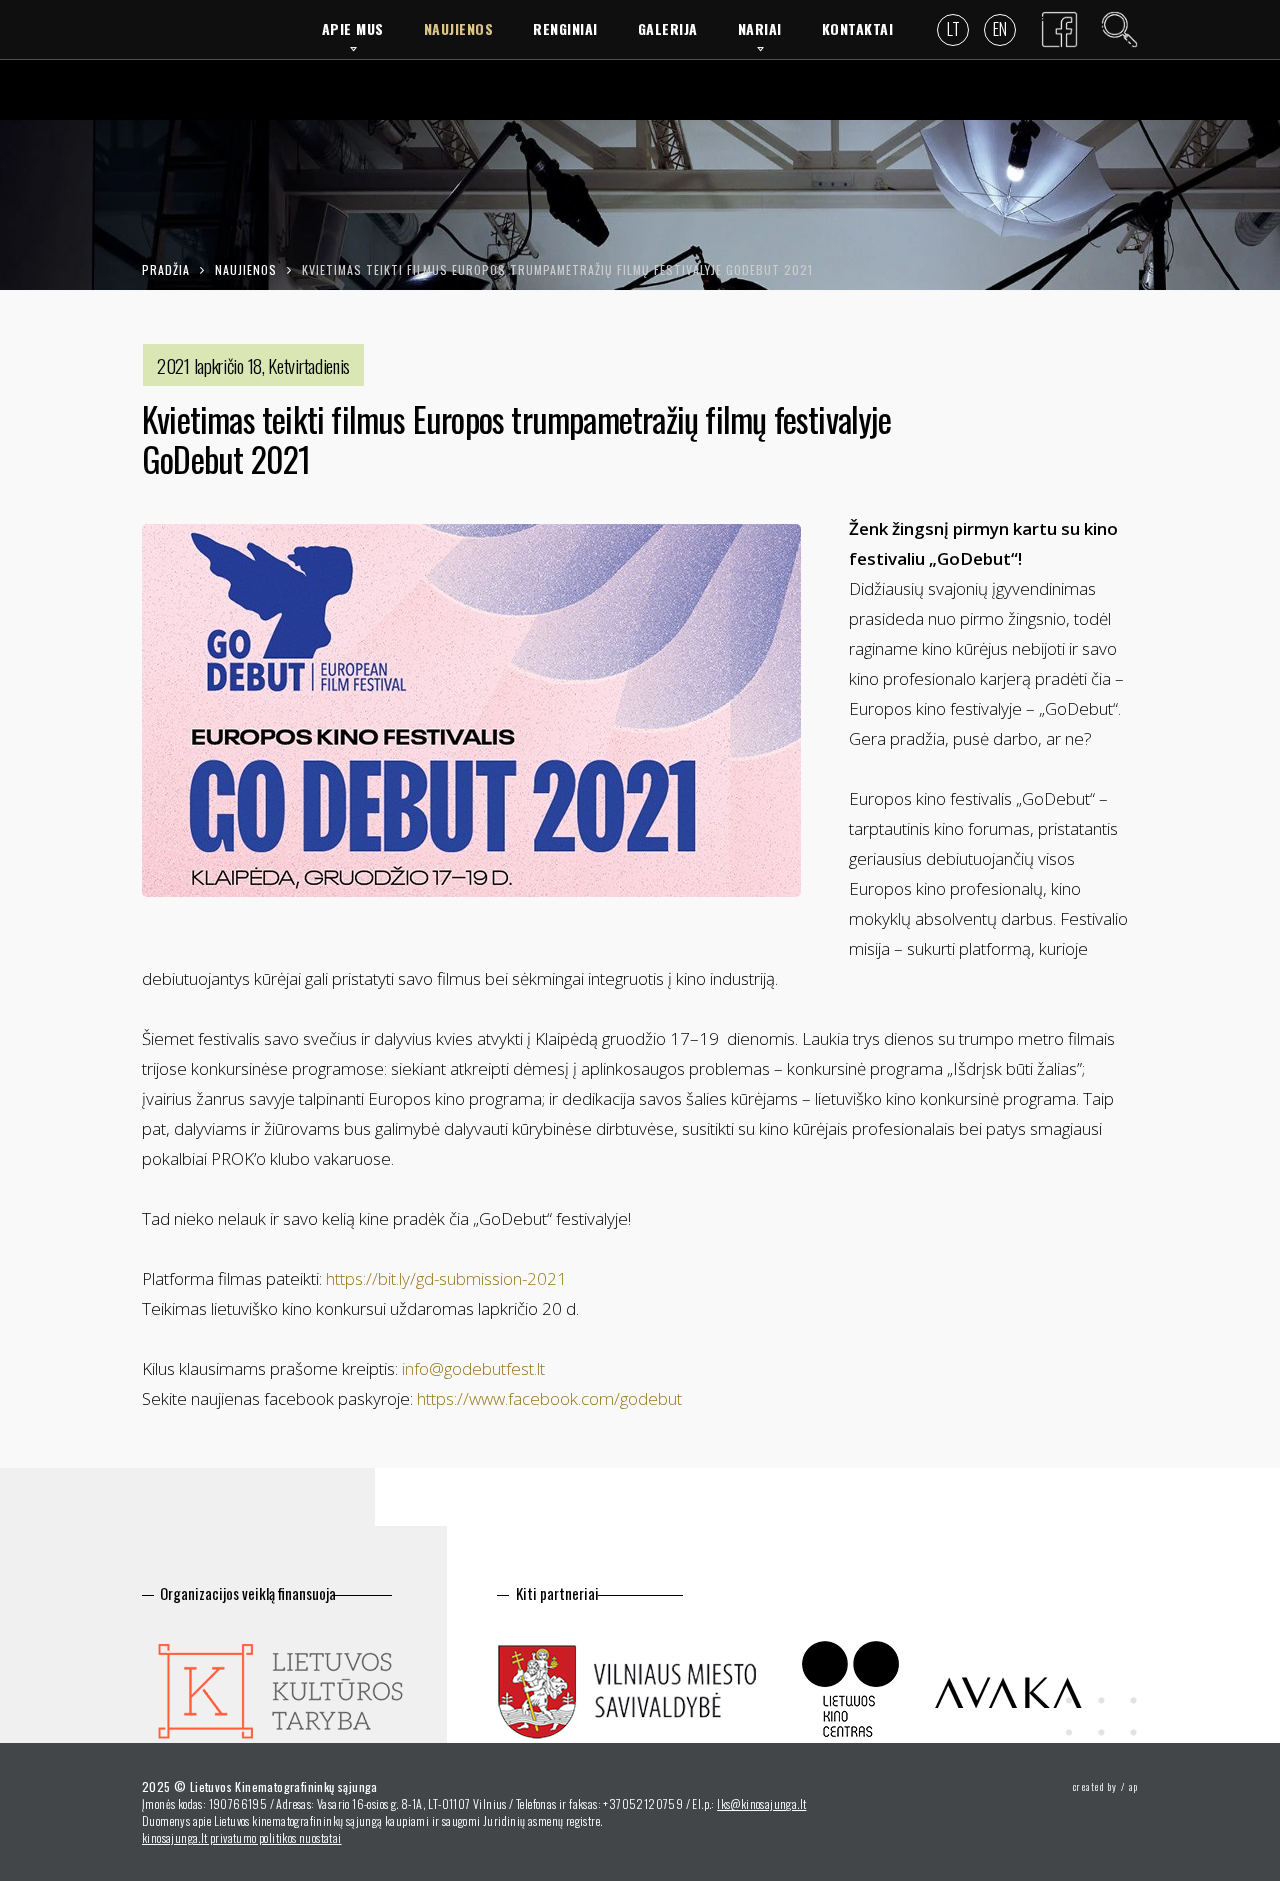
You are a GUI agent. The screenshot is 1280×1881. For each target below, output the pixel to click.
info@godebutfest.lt (473, 1368)
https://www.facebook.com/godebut (549, 1398)
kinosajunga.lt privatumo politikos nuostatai (242, 1837)
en (1000, 29)
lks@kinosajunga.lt (761, 1803)
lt (953, 29)
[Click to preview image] (471, 710)
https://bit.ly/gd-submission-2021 (446, 1278)
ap (1133, 1786)
